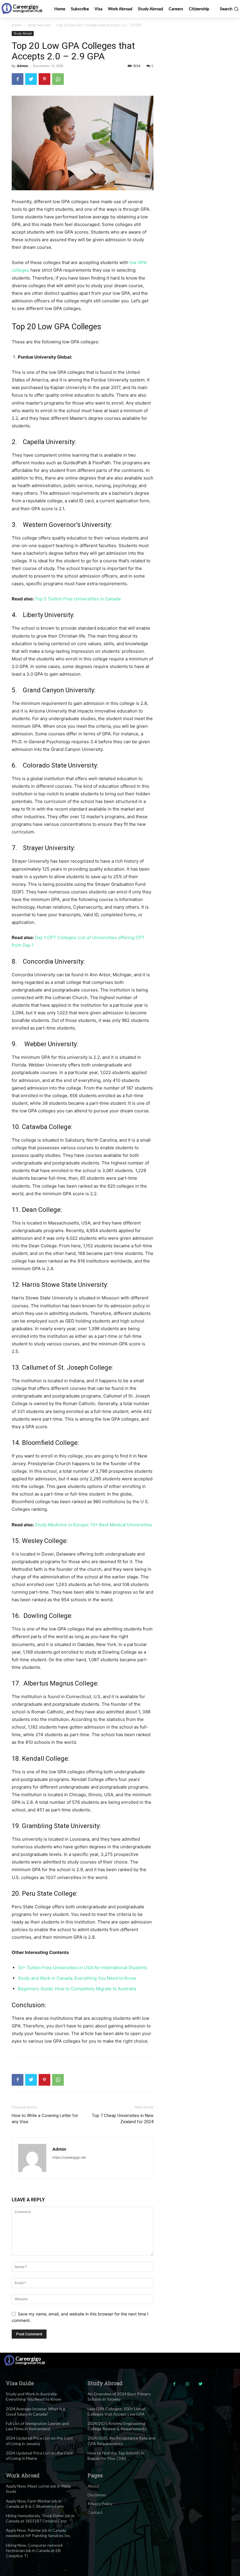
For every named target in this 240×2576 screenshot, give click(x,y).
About (93, 2486)
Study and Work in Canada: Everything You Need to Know (77, 1978)
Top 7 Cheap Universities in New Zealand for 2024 (123, 2119)
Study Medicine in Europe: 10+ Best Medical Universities (93, 1525)
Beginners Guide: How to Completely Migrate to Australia (77, 1989)
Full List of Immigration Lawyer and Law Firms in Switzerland (37, 2426)
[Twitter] (31, 79)
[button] (229, 9)
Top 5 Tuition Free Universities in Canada (78, 599)
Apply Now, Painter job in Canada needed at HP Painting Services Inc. (38, 2533)
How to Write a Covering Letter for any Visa (45, 2119)
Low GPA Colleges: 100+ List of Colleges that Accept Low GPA (116, 2411)
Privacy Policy (100, 2504)
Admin (23, 66)
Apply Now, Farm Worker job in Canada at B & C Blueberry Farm (35, 2504)
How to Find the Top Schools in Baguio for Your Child (116, 2456)
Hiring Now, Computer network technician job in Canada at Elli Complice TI (34, 2550)
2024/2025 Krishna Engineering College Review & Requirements (117, 2426)
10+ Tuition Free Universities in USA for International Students (83, 1968)
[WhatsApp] (58, 79)
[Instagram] (187, 2384)
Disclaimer (97, 2495)
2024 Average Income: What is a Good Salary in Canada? (35, 2411)
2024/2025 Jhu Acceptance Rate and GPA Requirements (121, 2441)
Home (17, 25)
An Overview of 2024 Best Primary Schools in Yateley (119, 2396)
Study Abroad (39, 25)
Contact (95, 2512)
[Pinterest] (44, 79)
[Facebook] (18, 79)
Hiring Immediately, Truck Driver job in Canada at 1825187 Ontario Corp (40, 2518)
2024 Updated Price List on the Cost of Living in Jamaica (39, 2441)
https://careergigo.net (69, 2157)
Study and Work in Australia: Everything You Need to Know (34, 2396)
